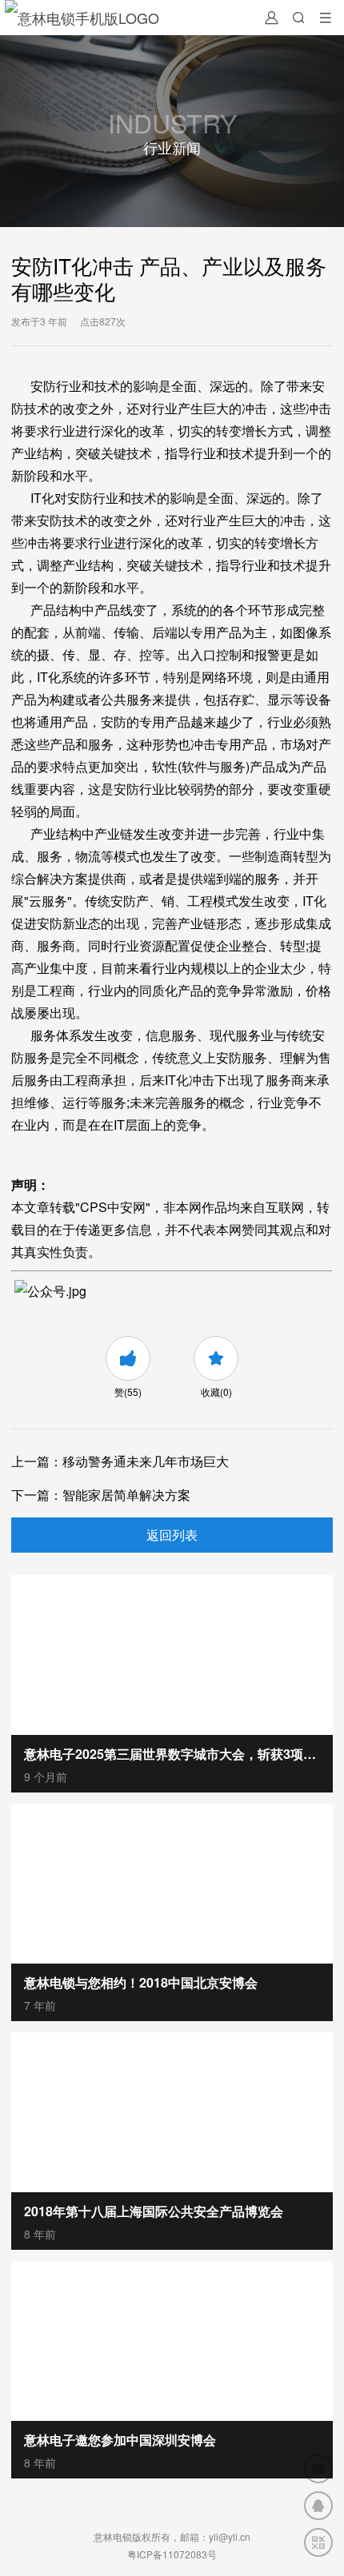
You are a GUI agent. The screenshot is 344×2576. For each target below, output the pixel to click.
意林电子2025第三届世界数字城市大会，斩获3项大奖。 (172, 1754)
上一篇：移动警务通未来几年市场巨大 (120, 1461)
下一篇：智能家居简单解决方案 (101, 1495)
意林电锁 (113, 2536)
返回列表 (172, 1535)
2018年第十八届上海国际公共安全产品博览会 (154, 2211)
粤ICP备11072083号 (172, 2554)
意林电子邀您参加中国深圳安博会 (120, 2440)
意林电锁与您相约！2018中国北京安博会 (141, 1982)
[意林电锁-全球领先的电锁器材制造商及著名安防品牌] (82, 18)
